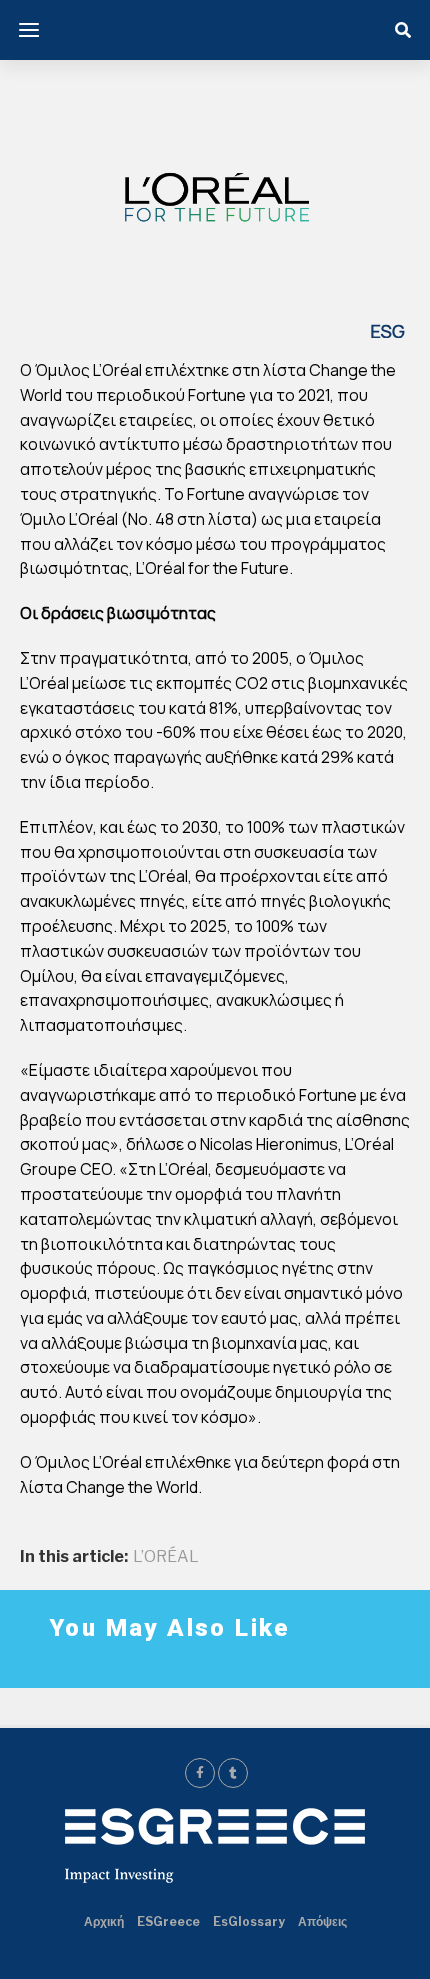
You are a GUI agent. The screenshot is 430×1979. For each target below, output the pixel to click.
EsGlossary (249, 1921)
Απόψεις (322, 1921)
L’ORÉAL (166, 1557)
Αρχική (104, 1921)
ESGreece (168, 1921)
